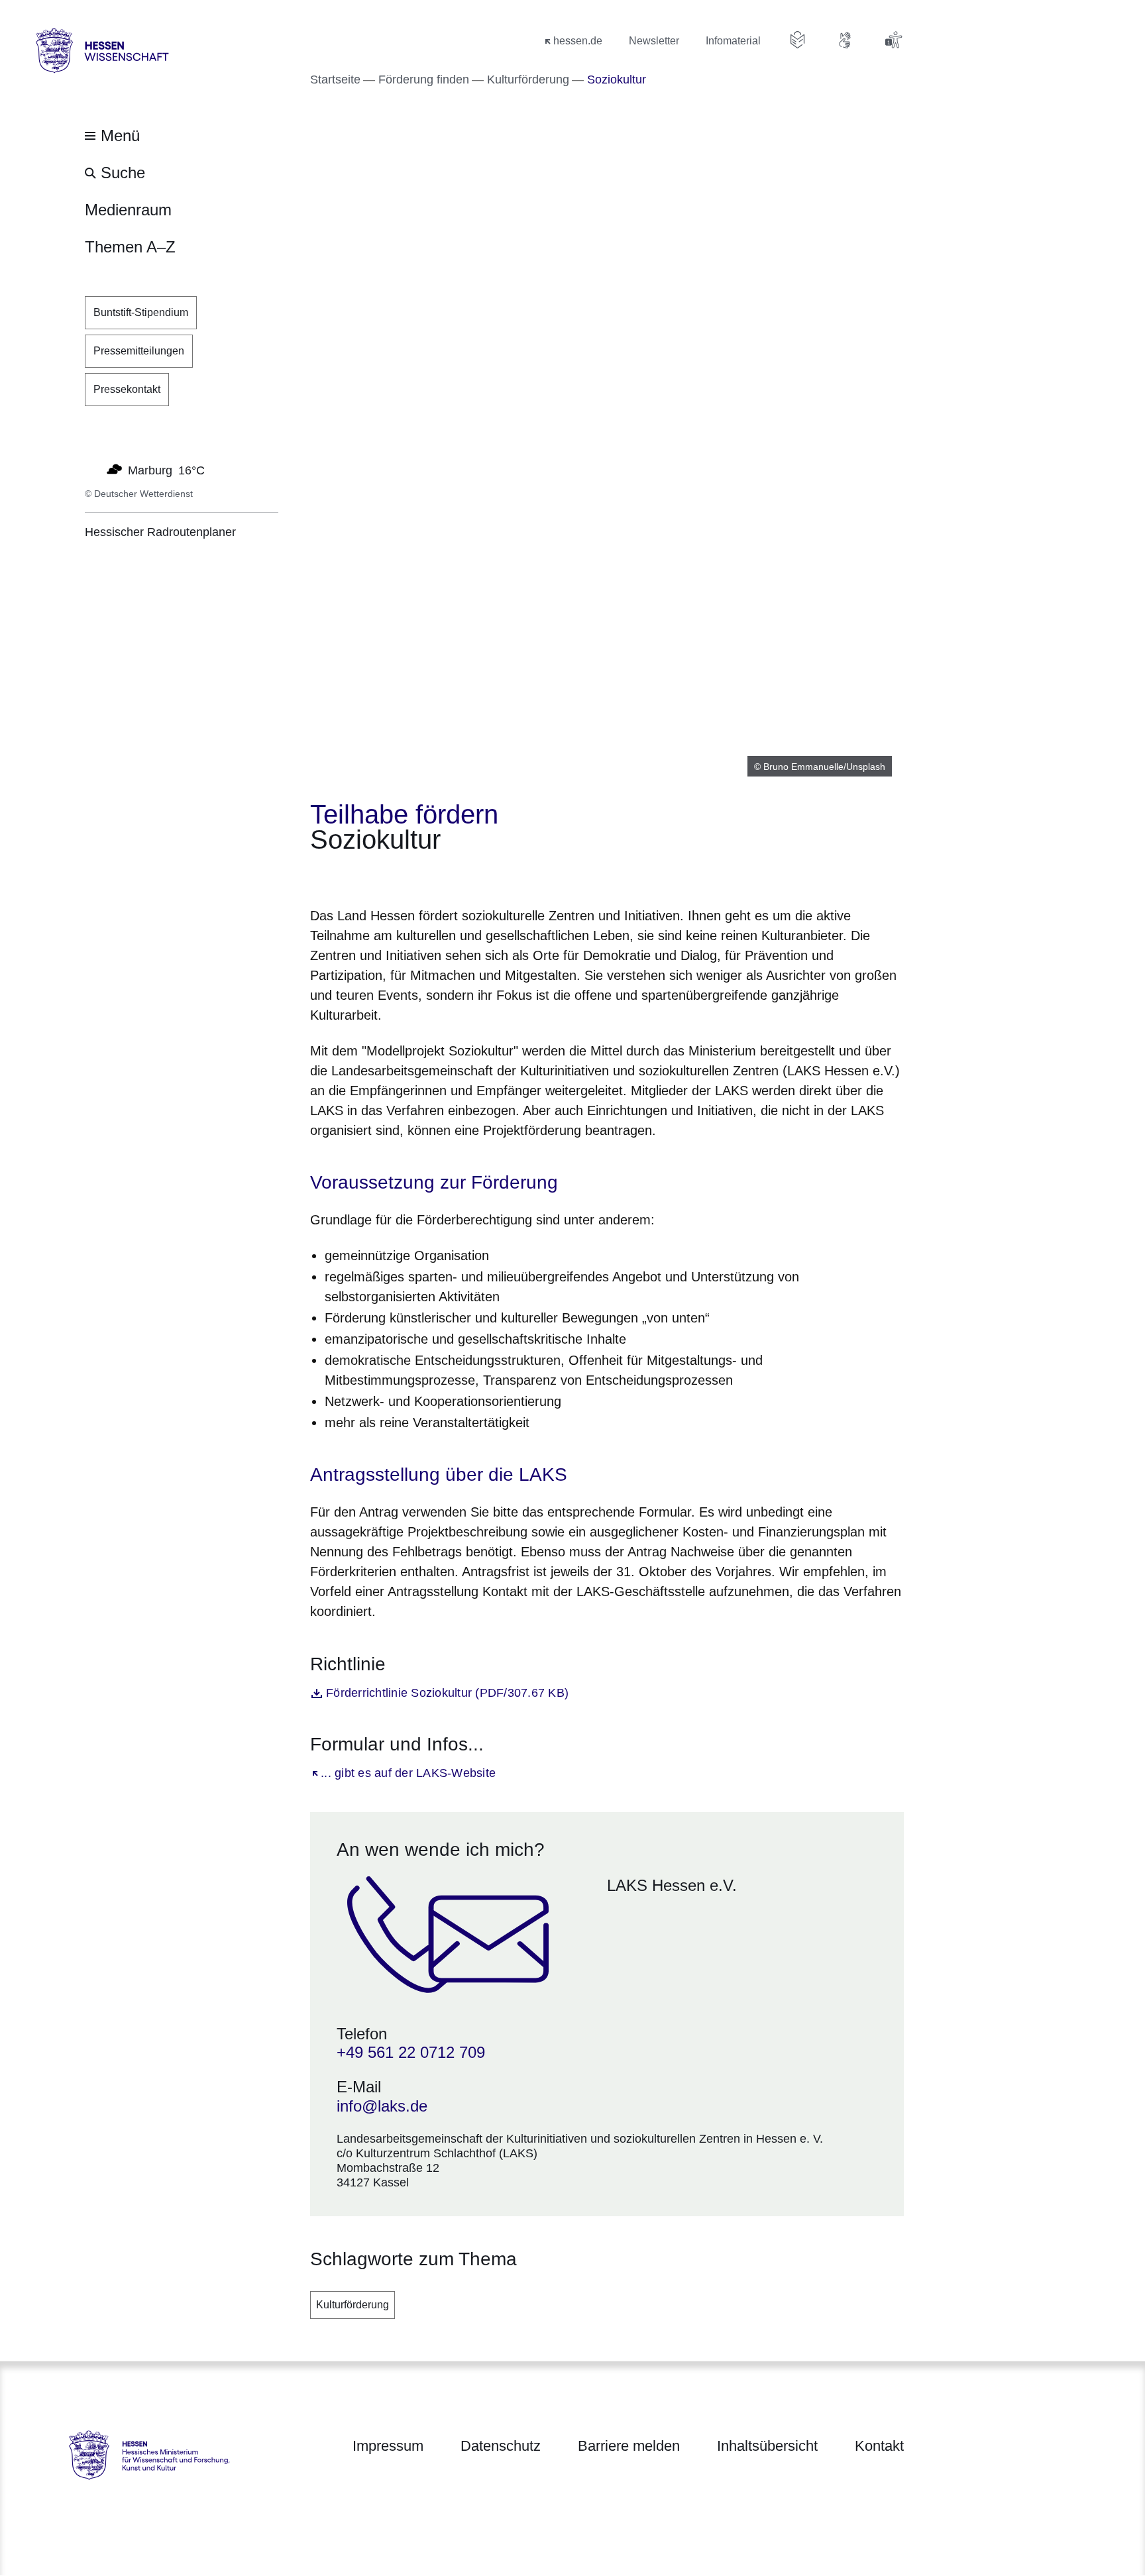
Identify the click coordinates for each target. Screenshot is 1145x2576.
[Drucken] (424, 876)
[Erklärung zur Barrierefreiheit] (893, 40)
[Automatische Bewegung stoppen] (92, 469)
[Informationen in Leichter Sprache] (798, 40)
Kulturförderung (353, 2305)
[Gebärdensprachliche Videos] (845, 40)
